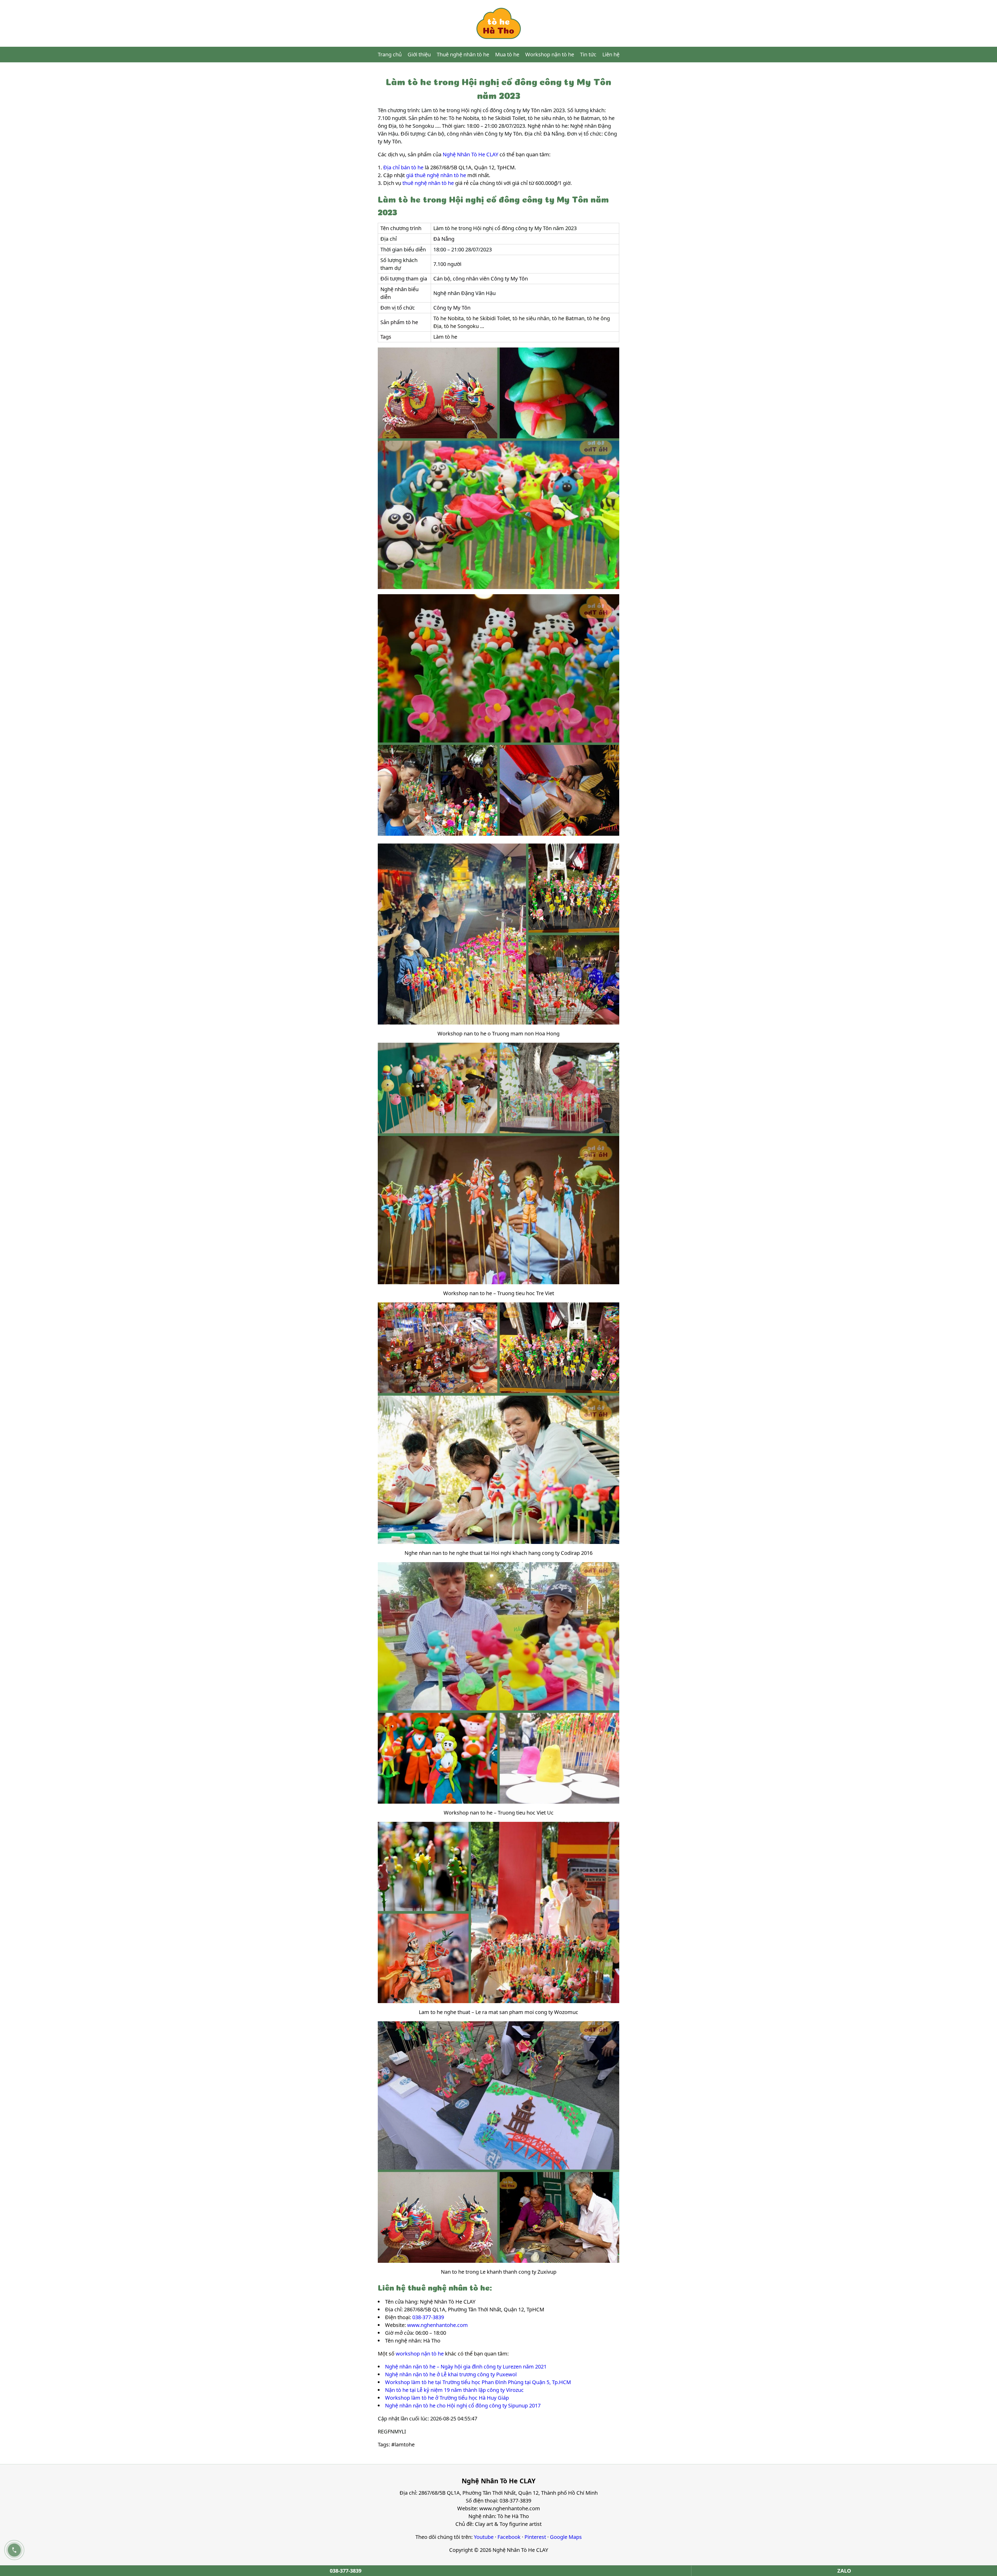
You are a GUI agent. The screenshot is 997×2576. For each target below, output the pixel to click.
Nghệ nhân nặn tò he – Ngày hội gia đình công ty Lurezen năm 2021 (466, 2367)
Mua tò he (507, 54)
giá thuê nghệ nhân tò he (436, 175)
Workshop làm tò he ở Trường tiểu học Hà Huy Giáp (447, 2398)
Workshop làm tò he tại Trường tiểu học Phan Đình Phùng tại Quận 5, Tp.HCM (478, 2382)
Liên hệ (611, 54)
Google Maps (566, 2537)
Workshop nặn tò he (550, 54)
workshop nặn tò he (420, 2354)
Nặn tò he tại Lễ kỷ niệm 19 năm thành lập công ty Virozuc (454, 2390)
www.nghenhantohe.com (437, 2325)
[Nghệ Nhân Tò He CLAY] (498, 23)
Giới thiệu (419, 54)
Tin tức (588, 54)
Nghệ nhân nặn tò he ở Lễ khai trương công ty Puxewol (451, 2374)
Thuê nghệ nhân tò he (463, 54)
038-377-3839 (428, 2317)
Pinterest (535, 2537)
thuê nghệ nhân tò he (428, 183)
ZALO (844, 2571)
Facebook (509, 2537)
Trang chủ (390, 54)
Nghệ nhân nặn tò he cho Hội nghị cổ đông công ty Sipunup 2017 (463, 2406)
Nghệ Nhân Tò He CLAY (470, 154)
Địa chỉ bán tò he (403, 167)
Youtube (484, 2537)
